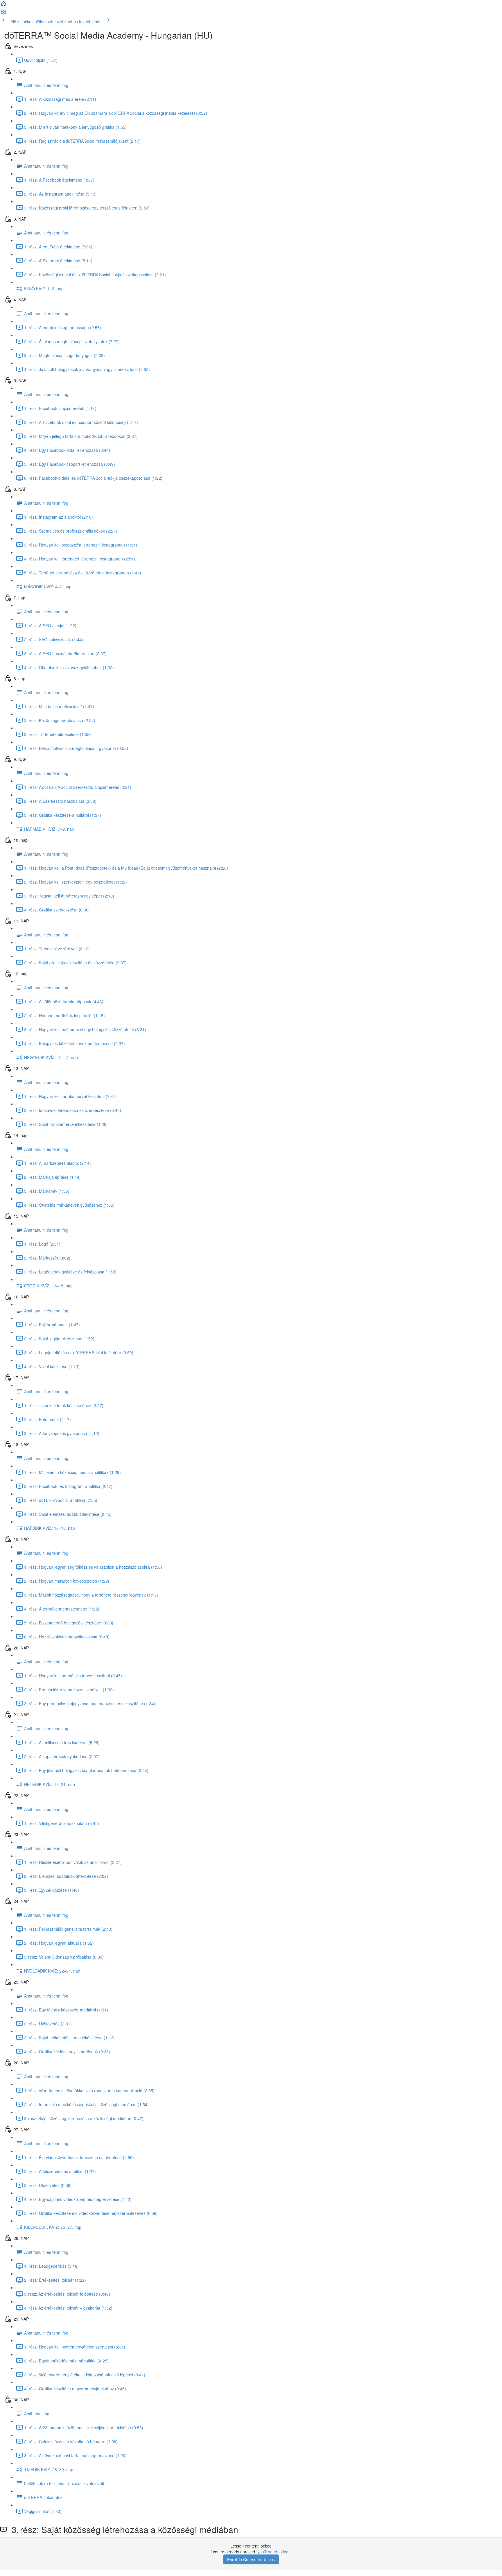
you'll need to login (275, 2552)
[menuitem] (3, 13)
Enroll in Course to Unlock (251, 2559)
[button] (3, 5)
